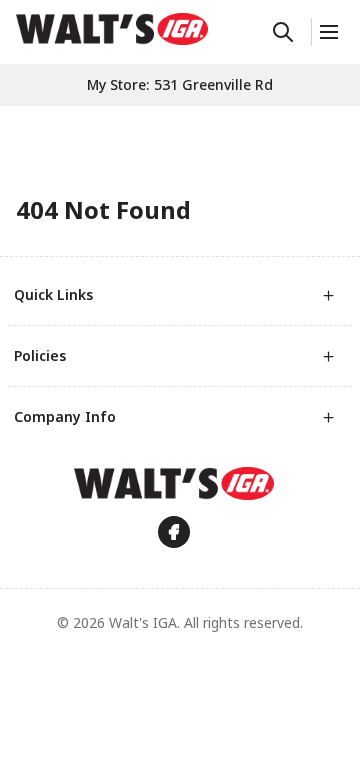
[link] (112, 29)
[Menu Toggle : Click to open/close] (327, 32)
